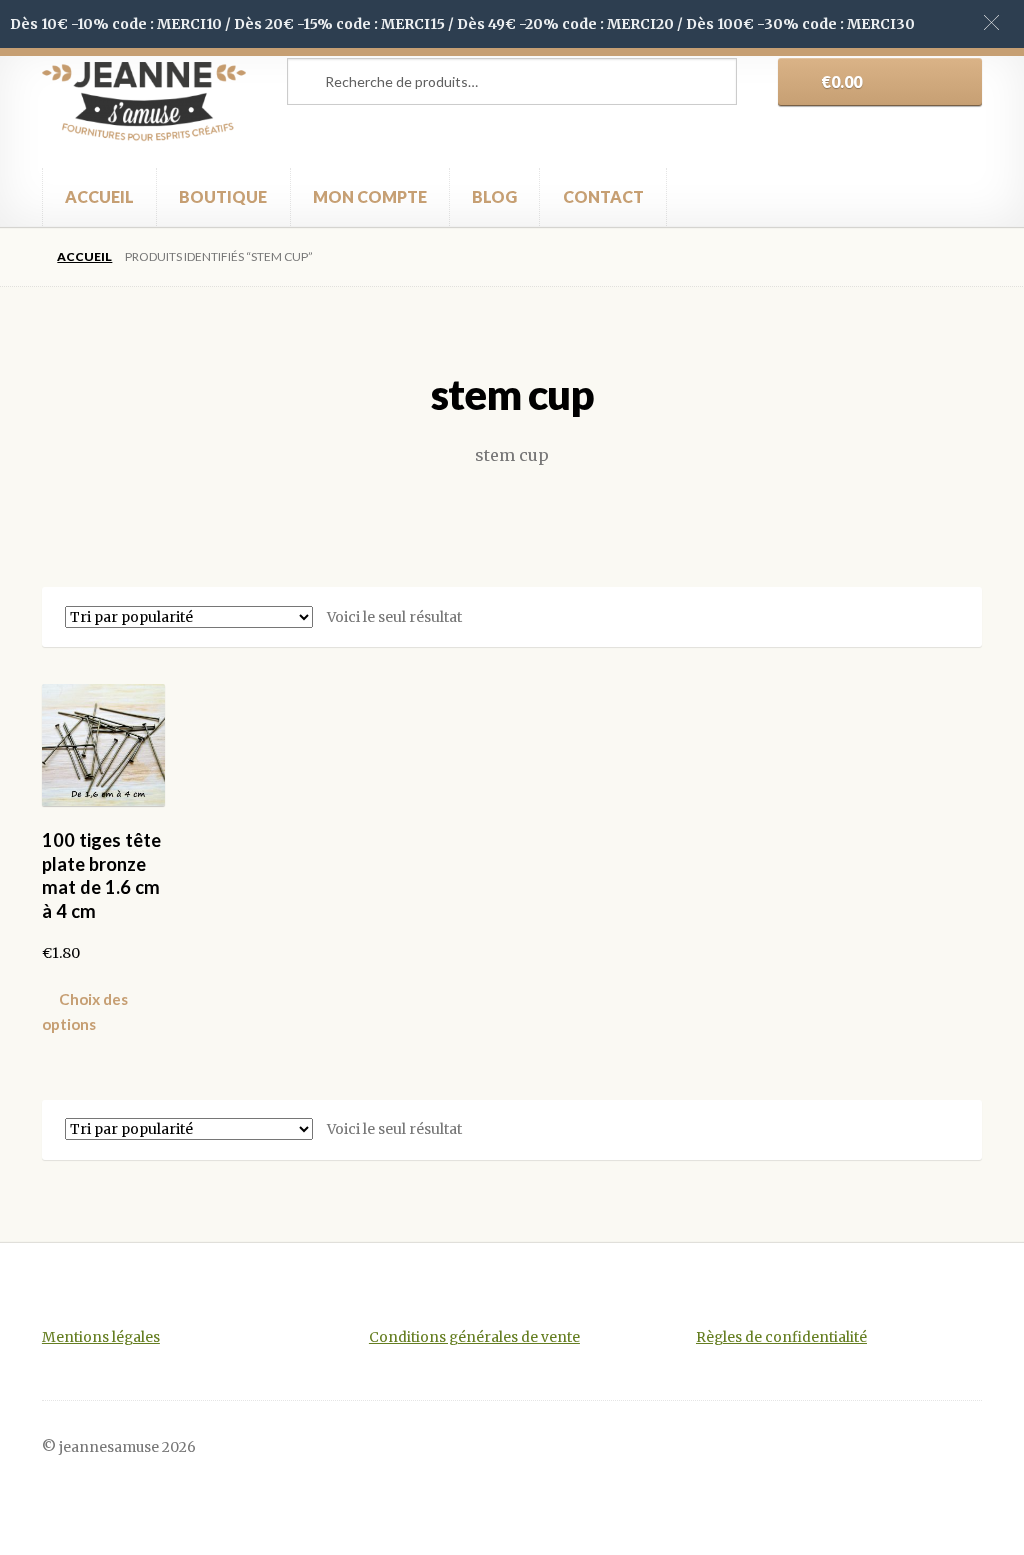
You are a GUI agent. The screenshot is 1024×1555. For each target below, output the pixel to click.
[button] (991, 22)
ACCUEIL (99, 196)
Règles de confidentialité (781, 1337)
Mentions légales (101, 1337)
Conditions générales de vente (474, 1337)
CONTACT (603, 196)
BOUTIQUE (223, 196)
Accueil (84, 256)
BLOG (494, 196)
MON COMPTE (370, 196)
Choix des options (85, 1011)
